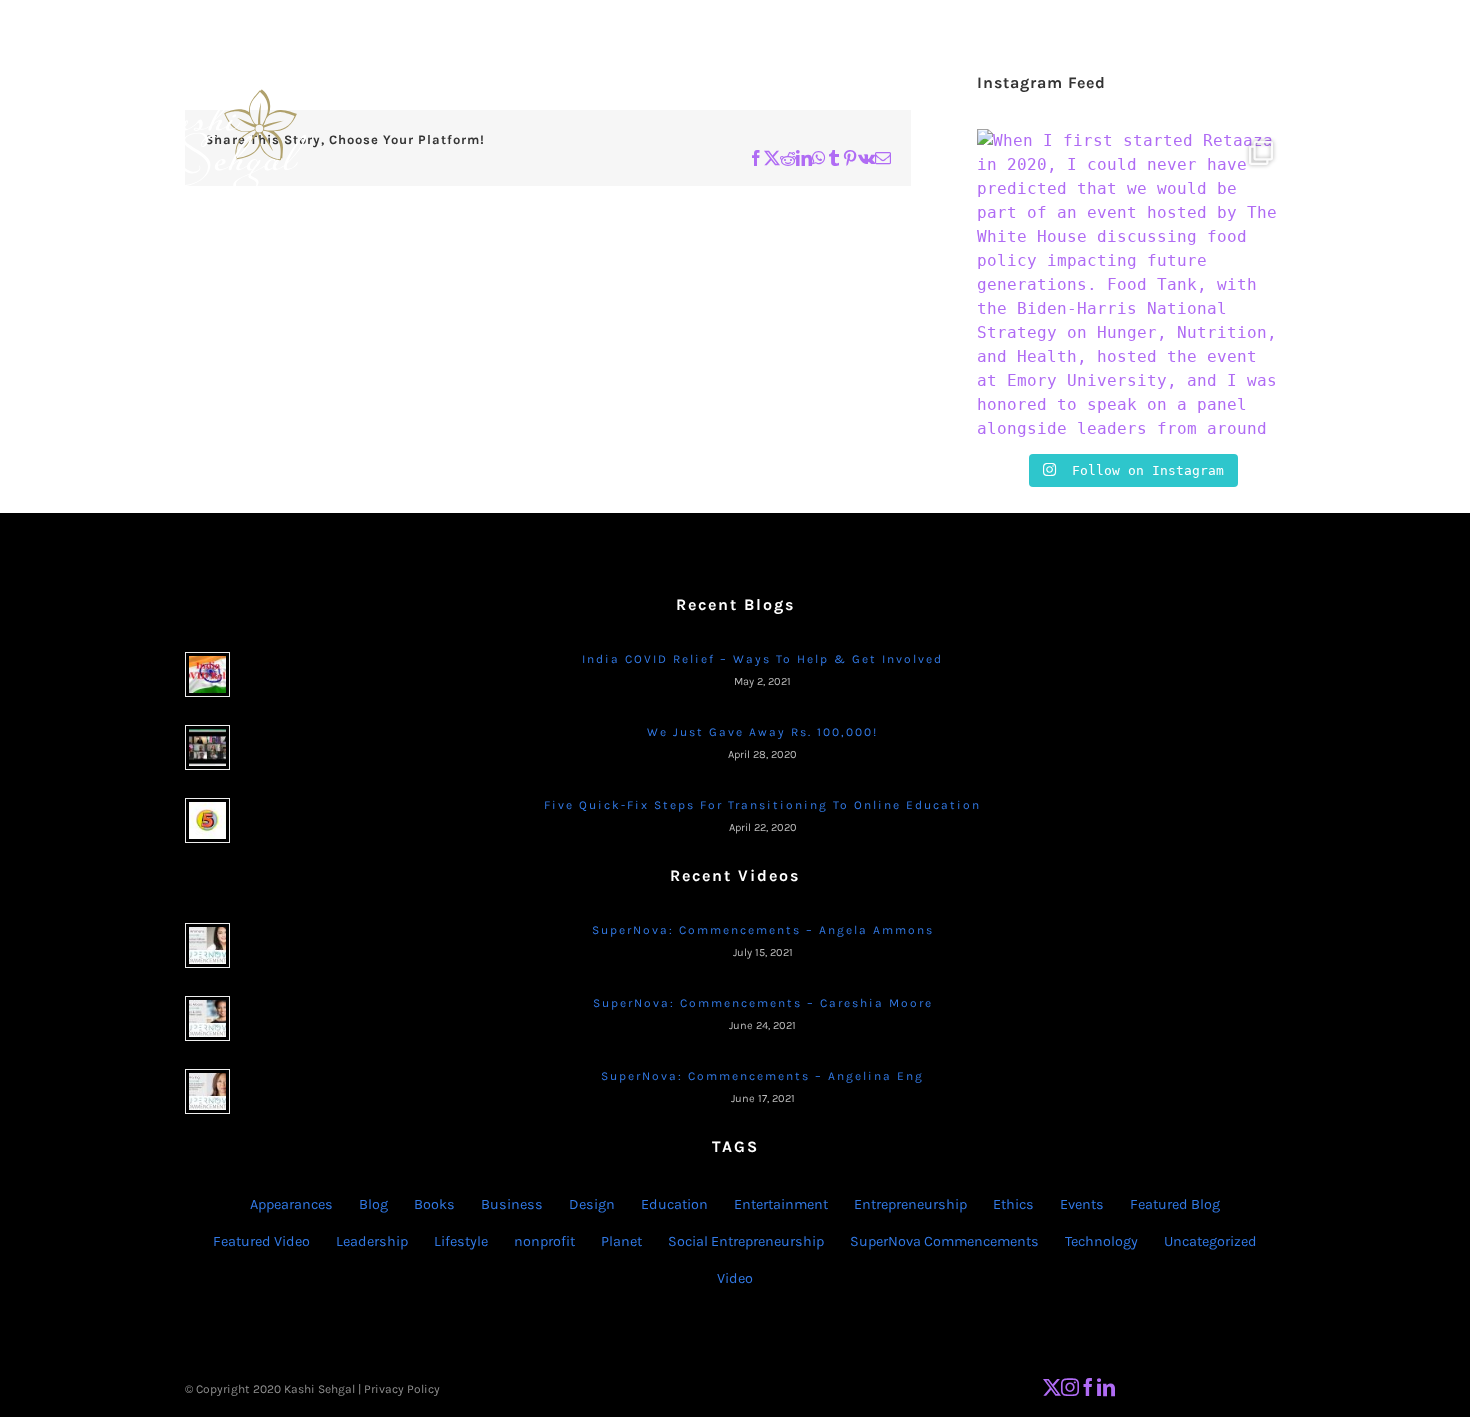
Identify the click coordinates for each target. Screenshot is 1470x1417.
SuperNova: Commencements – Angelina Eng (762, 1076)
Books (434, 1204)
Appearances (291, 1204)
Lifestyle (461, 1241)
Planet (621, 1241)
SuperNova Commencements (944, 1241)
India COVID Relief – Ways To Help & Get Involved (762, 659)
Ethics (1013, 1204)
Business (512, 1204)
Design (592, 1204)
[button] (1327, 95)
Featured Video (261, 1241)
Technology (1101, 1241)
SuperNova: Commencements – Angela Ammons (763, 930)
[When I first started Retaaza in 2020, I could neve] (1131, 283)
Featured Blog (1175, 1204)
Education (674, 1204)
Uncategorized (1210, 1241)
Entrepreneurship (910, 1204)
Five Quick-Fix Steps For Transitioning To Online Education (762, 805)
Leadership (372, 1241)
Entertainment (781, 1204)
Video (735, 1278)
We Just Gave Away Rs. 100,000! (762, 732)
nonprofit (544, 1241)
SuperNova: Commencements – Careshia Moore (763, 1003)
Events (1082, 1204)
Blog (373, 1204)
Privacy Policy (402, 1389)
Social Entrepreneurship (746, 1241)
